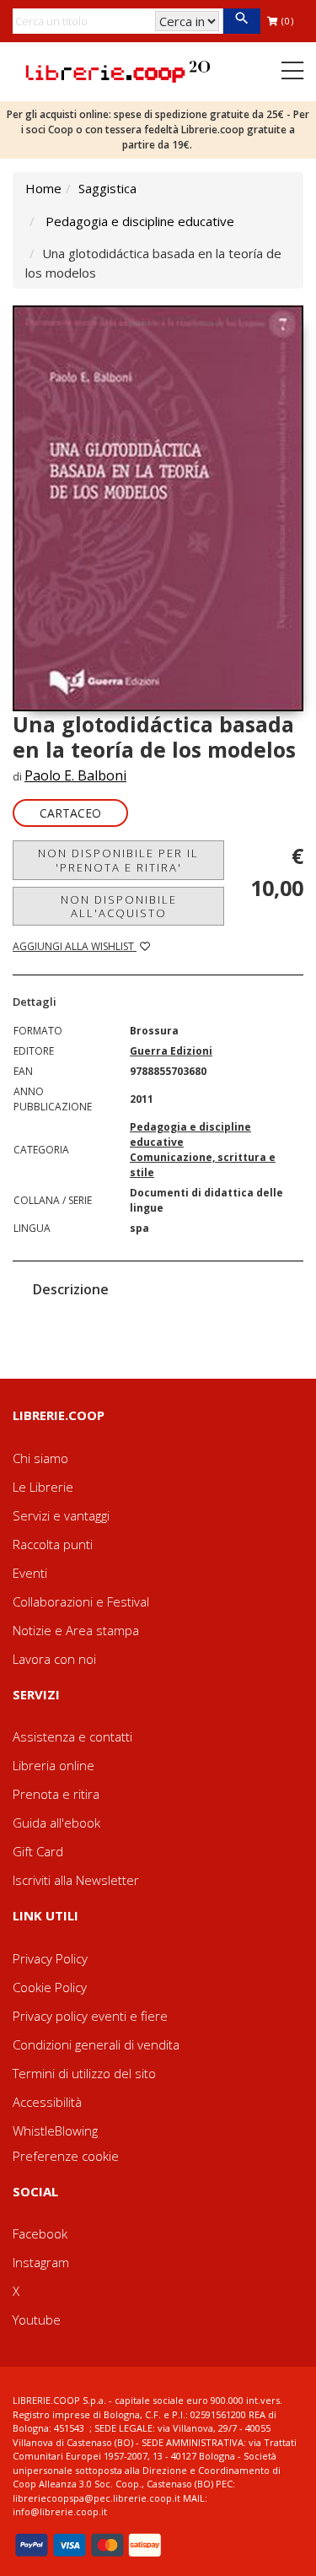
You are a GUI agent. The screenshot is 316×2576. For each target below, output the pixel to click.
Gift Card (38, 1851)
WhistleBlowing (55, 2130)
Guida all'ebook (56, 1823)
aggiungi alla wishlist (75, 946)
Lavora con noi (54, 1659)
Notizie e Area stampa (76, 1630)
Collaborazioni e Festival (81, 1601)
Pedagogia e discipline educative (140, 221)
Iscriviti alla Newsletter (76, 1880)
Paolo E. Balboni (75, 775)
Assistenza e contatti (72, 1736)
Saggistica (107, 188)
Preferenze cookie (66, 2156)
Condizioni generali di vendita (96, 2044)
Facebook (40, 2233)
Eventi (30, 1573)
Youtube (37, 2319)
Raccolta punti (53, 1544)
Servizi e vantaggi (61, 1515)
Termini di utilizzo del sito (84, 2073)
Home (43, 188)
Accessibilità (47, 2102)
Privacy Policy (50, 1958)
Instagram (41, 2262)
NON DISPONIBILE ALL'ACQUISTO (119, 906)
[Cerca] (241, 21)
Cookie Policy (50, 1987)
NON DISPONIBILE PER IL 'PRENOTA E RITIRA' (118, 860)
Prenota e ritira (56, 1794)
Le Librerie (43, 1487)
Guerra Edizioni (171, 1051)
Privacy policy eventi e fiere (90, 2016)
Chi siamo (40, 1458)
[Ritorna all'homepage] (118, 70)
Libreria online (54, 1765)
